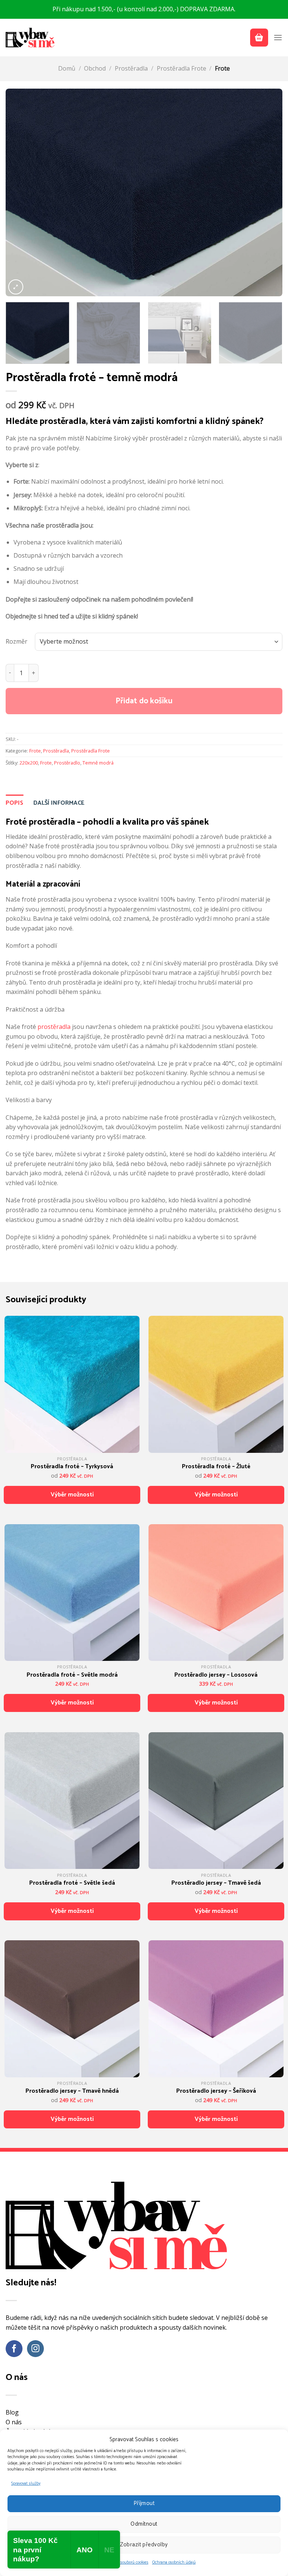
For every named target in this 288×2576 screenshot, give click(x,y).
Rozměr (16, 641)
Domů (67, 68)
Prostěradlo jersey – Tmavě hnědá (72, 2091)
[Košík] (259, 38)
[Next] (267, 192)
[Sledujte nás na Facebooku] (14, 2349)
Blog (12, 2412)
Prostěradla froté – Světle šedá (72, 1883)
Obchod (95, 68)
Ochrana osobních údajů (174, 2562)
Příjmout (144, 2503)
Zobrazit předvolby (144, 2545)
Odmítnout (144, 2524)
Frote (222, 68)
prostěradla (54, 1027)
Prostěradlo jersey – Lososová (216, 1675)
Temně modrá (98, 763)
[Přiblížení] (16, 287)
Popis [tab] (14, 803)
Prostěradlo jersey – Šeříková (216, 2091)
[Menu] (278, 37)
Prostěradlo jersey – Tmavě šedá (216, 1883)
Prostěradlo (67, 763)
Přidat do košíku (144, 701)
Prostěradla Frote (181, 68)
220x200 (29, 763)
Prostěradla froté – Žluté (216, 1467)
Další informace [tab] (59, 803)
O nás (14, 2422)
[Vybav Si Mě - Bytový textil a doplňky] (30, 37)
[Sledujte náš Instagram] (35, 2349)
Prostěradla (131, 68)
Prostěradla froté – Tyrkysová (72, 1467)
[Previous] (21, 192)
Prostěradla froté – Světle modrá (72, 1675)
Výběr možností (72, 1495)
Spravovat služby (26, 2484)
